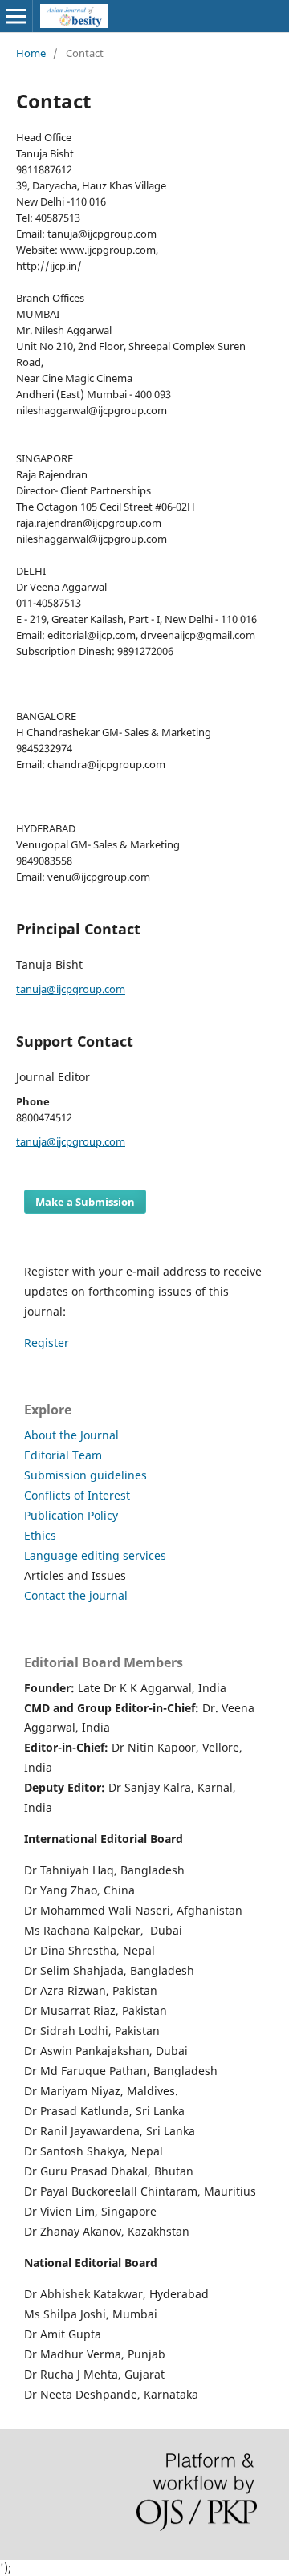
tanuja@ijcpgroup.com (71, 989)
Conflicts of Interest (77, 1495)
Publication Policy (71, 1515)
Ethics (40, 1535)
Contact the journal (76, 1595)
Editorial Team (63, 1455)
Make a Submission (85, 1202)
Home (31, 53)
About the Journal (71, 1435)
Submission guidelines (85, 1475)
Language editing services (95, 1555)
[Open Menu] (16, 16)
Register (47, 1343)
